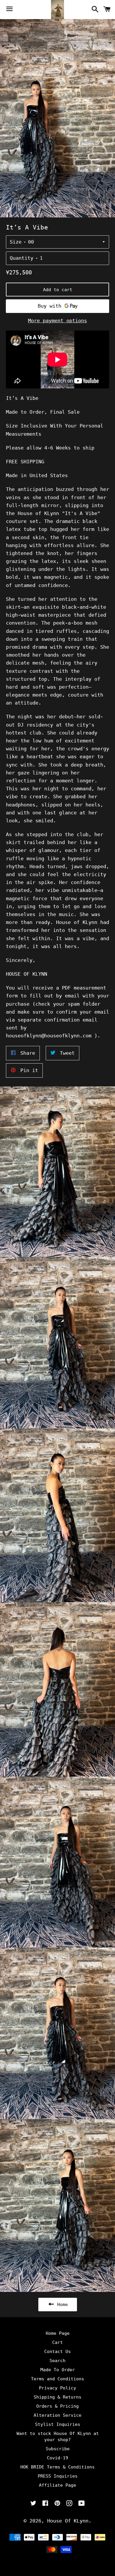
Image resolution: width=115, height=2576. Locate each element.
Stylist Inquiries (58, 2424)
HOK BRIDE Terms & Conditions (57, 2467)
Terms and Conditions (57, 2379)
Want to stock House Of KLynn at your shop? (58, 2437)
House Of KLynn (68, 2521)
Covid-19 (57, 2458)
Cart (57, 2342)
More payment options (57, 321)
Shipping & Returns (57, 2397)
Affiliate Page (57, 2485)
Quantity (22, 258)
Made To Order (58, 2370)
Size (16, 242)
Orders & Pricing (57, 2406)
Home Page (58, 2333)
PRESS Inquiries (58, 2476)
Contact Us (57, 2352)
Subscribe (58, 2449)
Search (57, 2361)
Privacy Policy (57, 2388)
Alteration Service (57, 2415)
